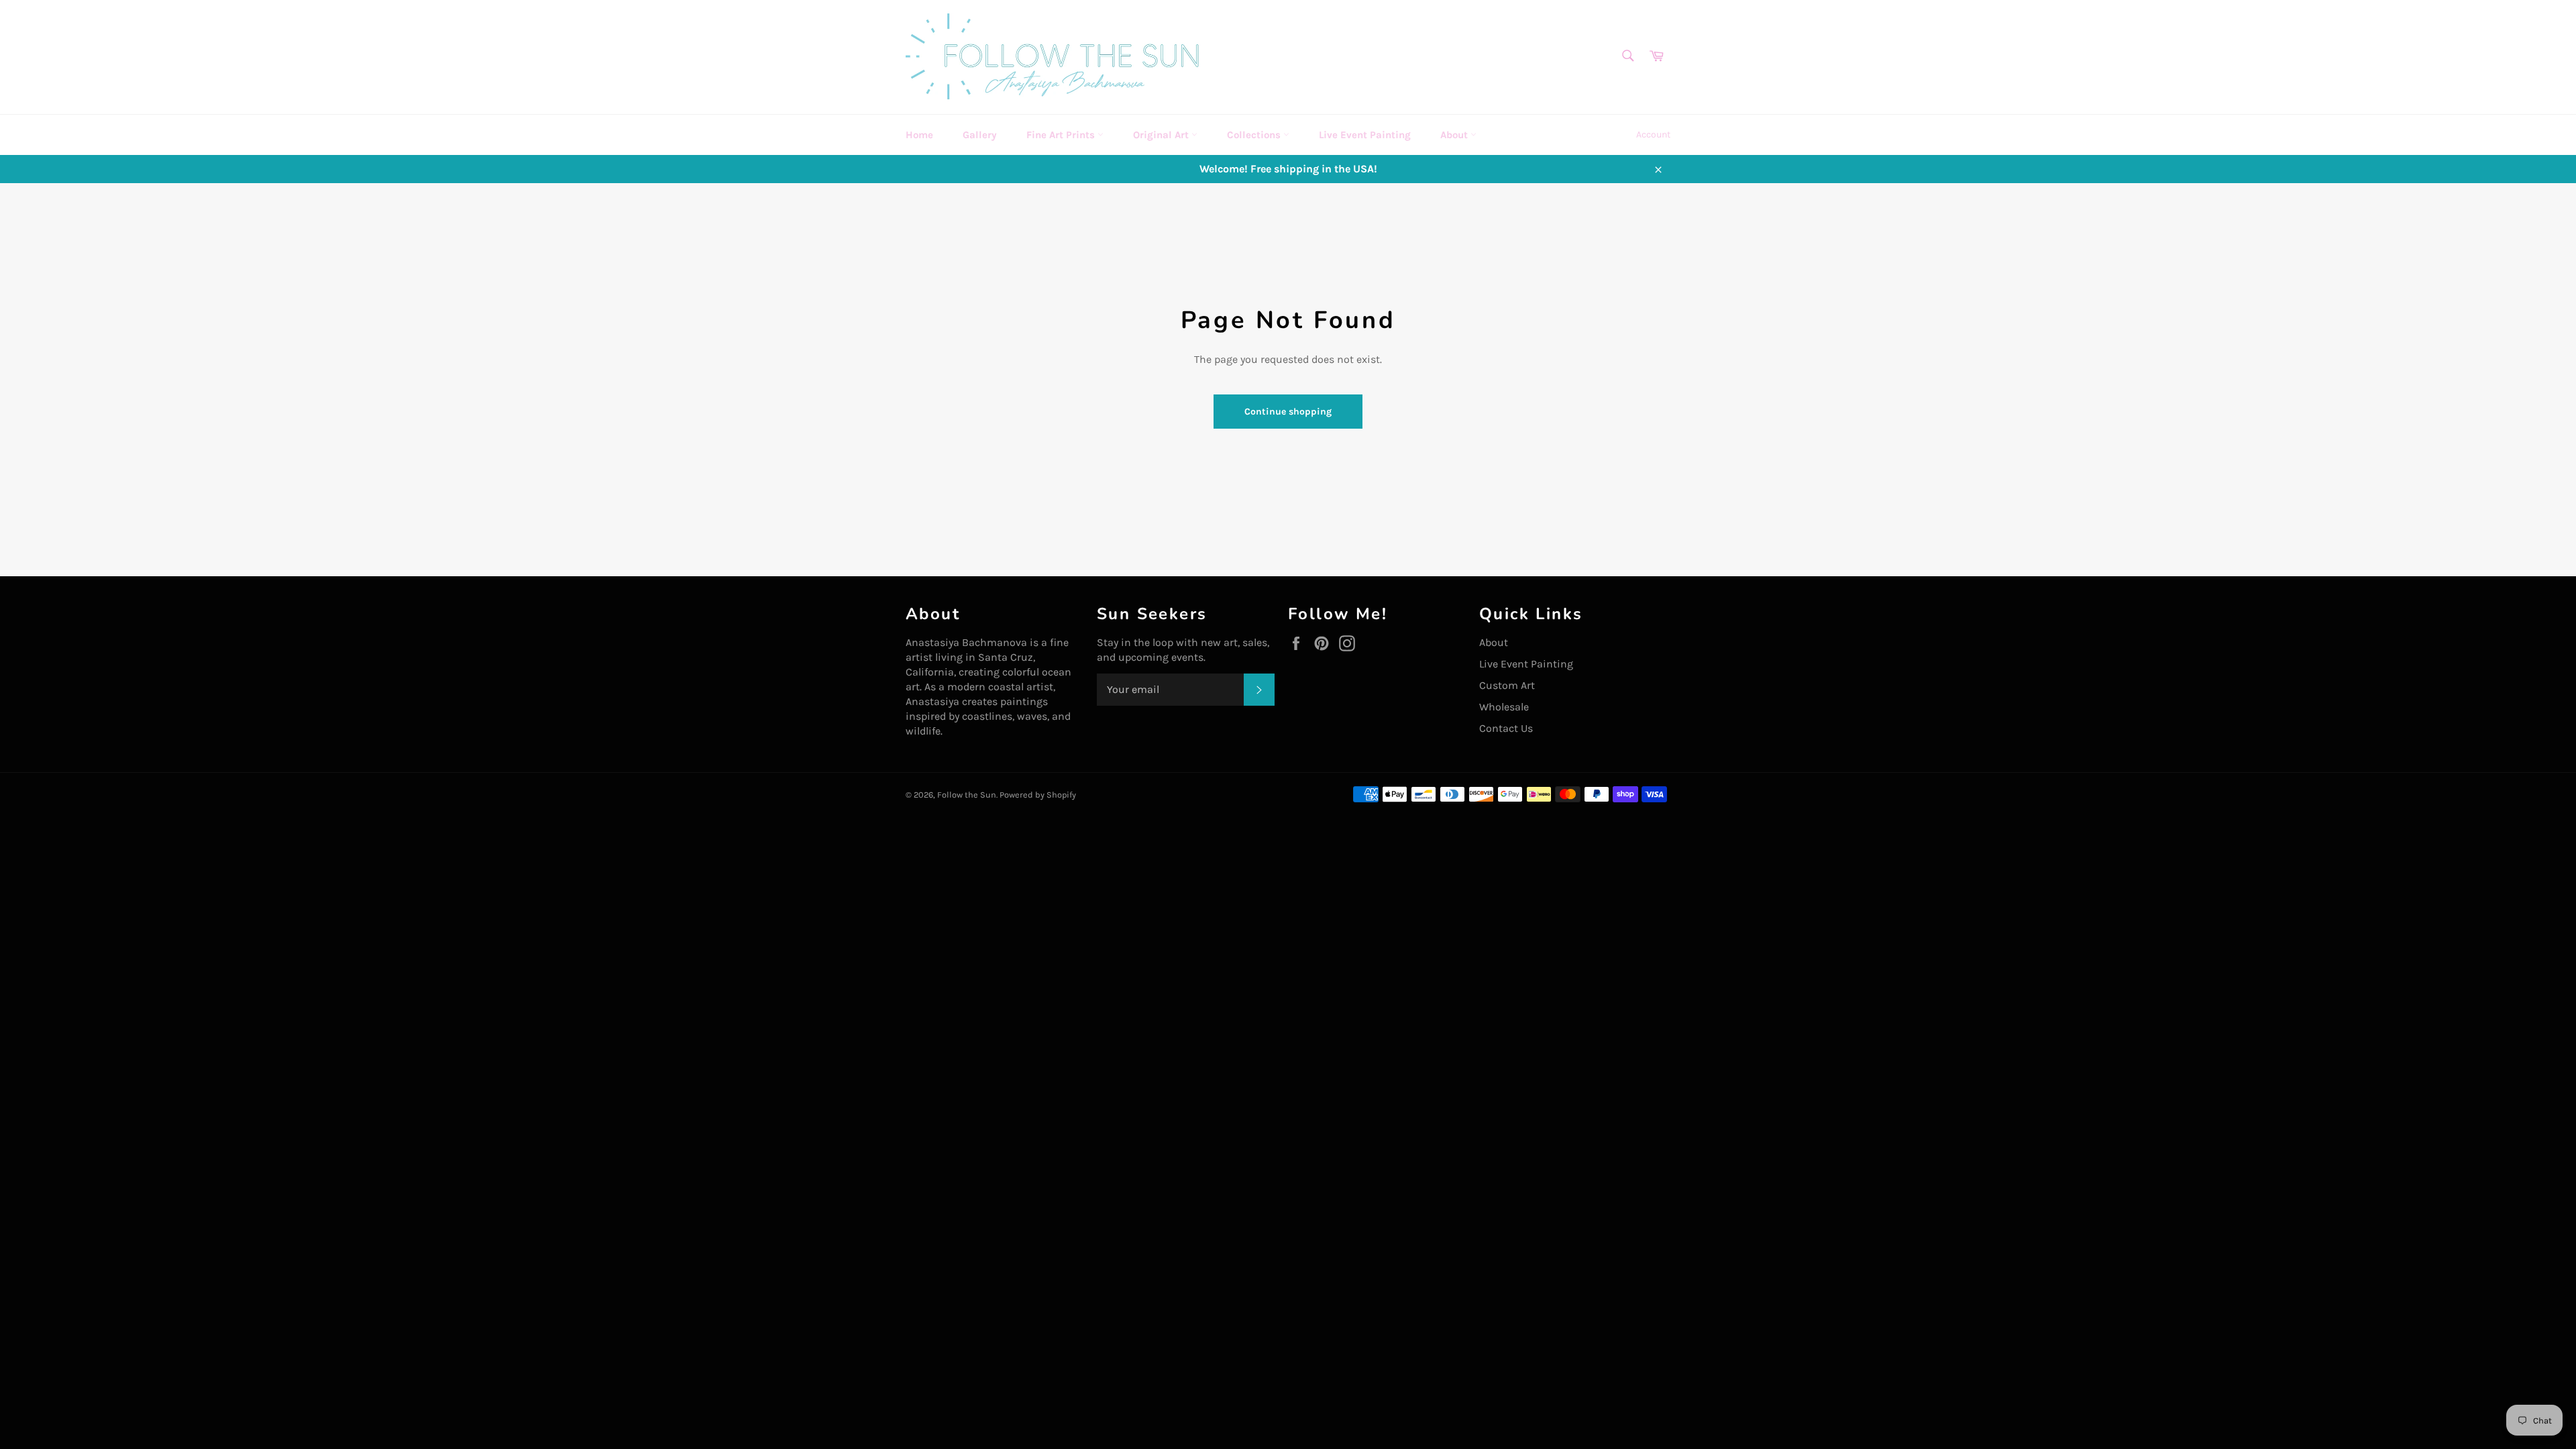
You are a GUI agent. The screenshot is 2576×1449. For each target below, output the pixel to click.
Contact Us (1506, 728)
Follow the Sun (967, 795)
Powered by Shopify (1038, 795)
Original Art (1162, 135)
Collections (1255, 135)
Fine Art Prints (1062, 135)
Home (919, 135)
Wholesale (1504, 707)
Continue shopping (1288, 412)
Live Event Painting (1365, 135)
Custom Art (1507, 685)
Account (1653, 135)
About (1455, 135)
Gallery (980, 135)
